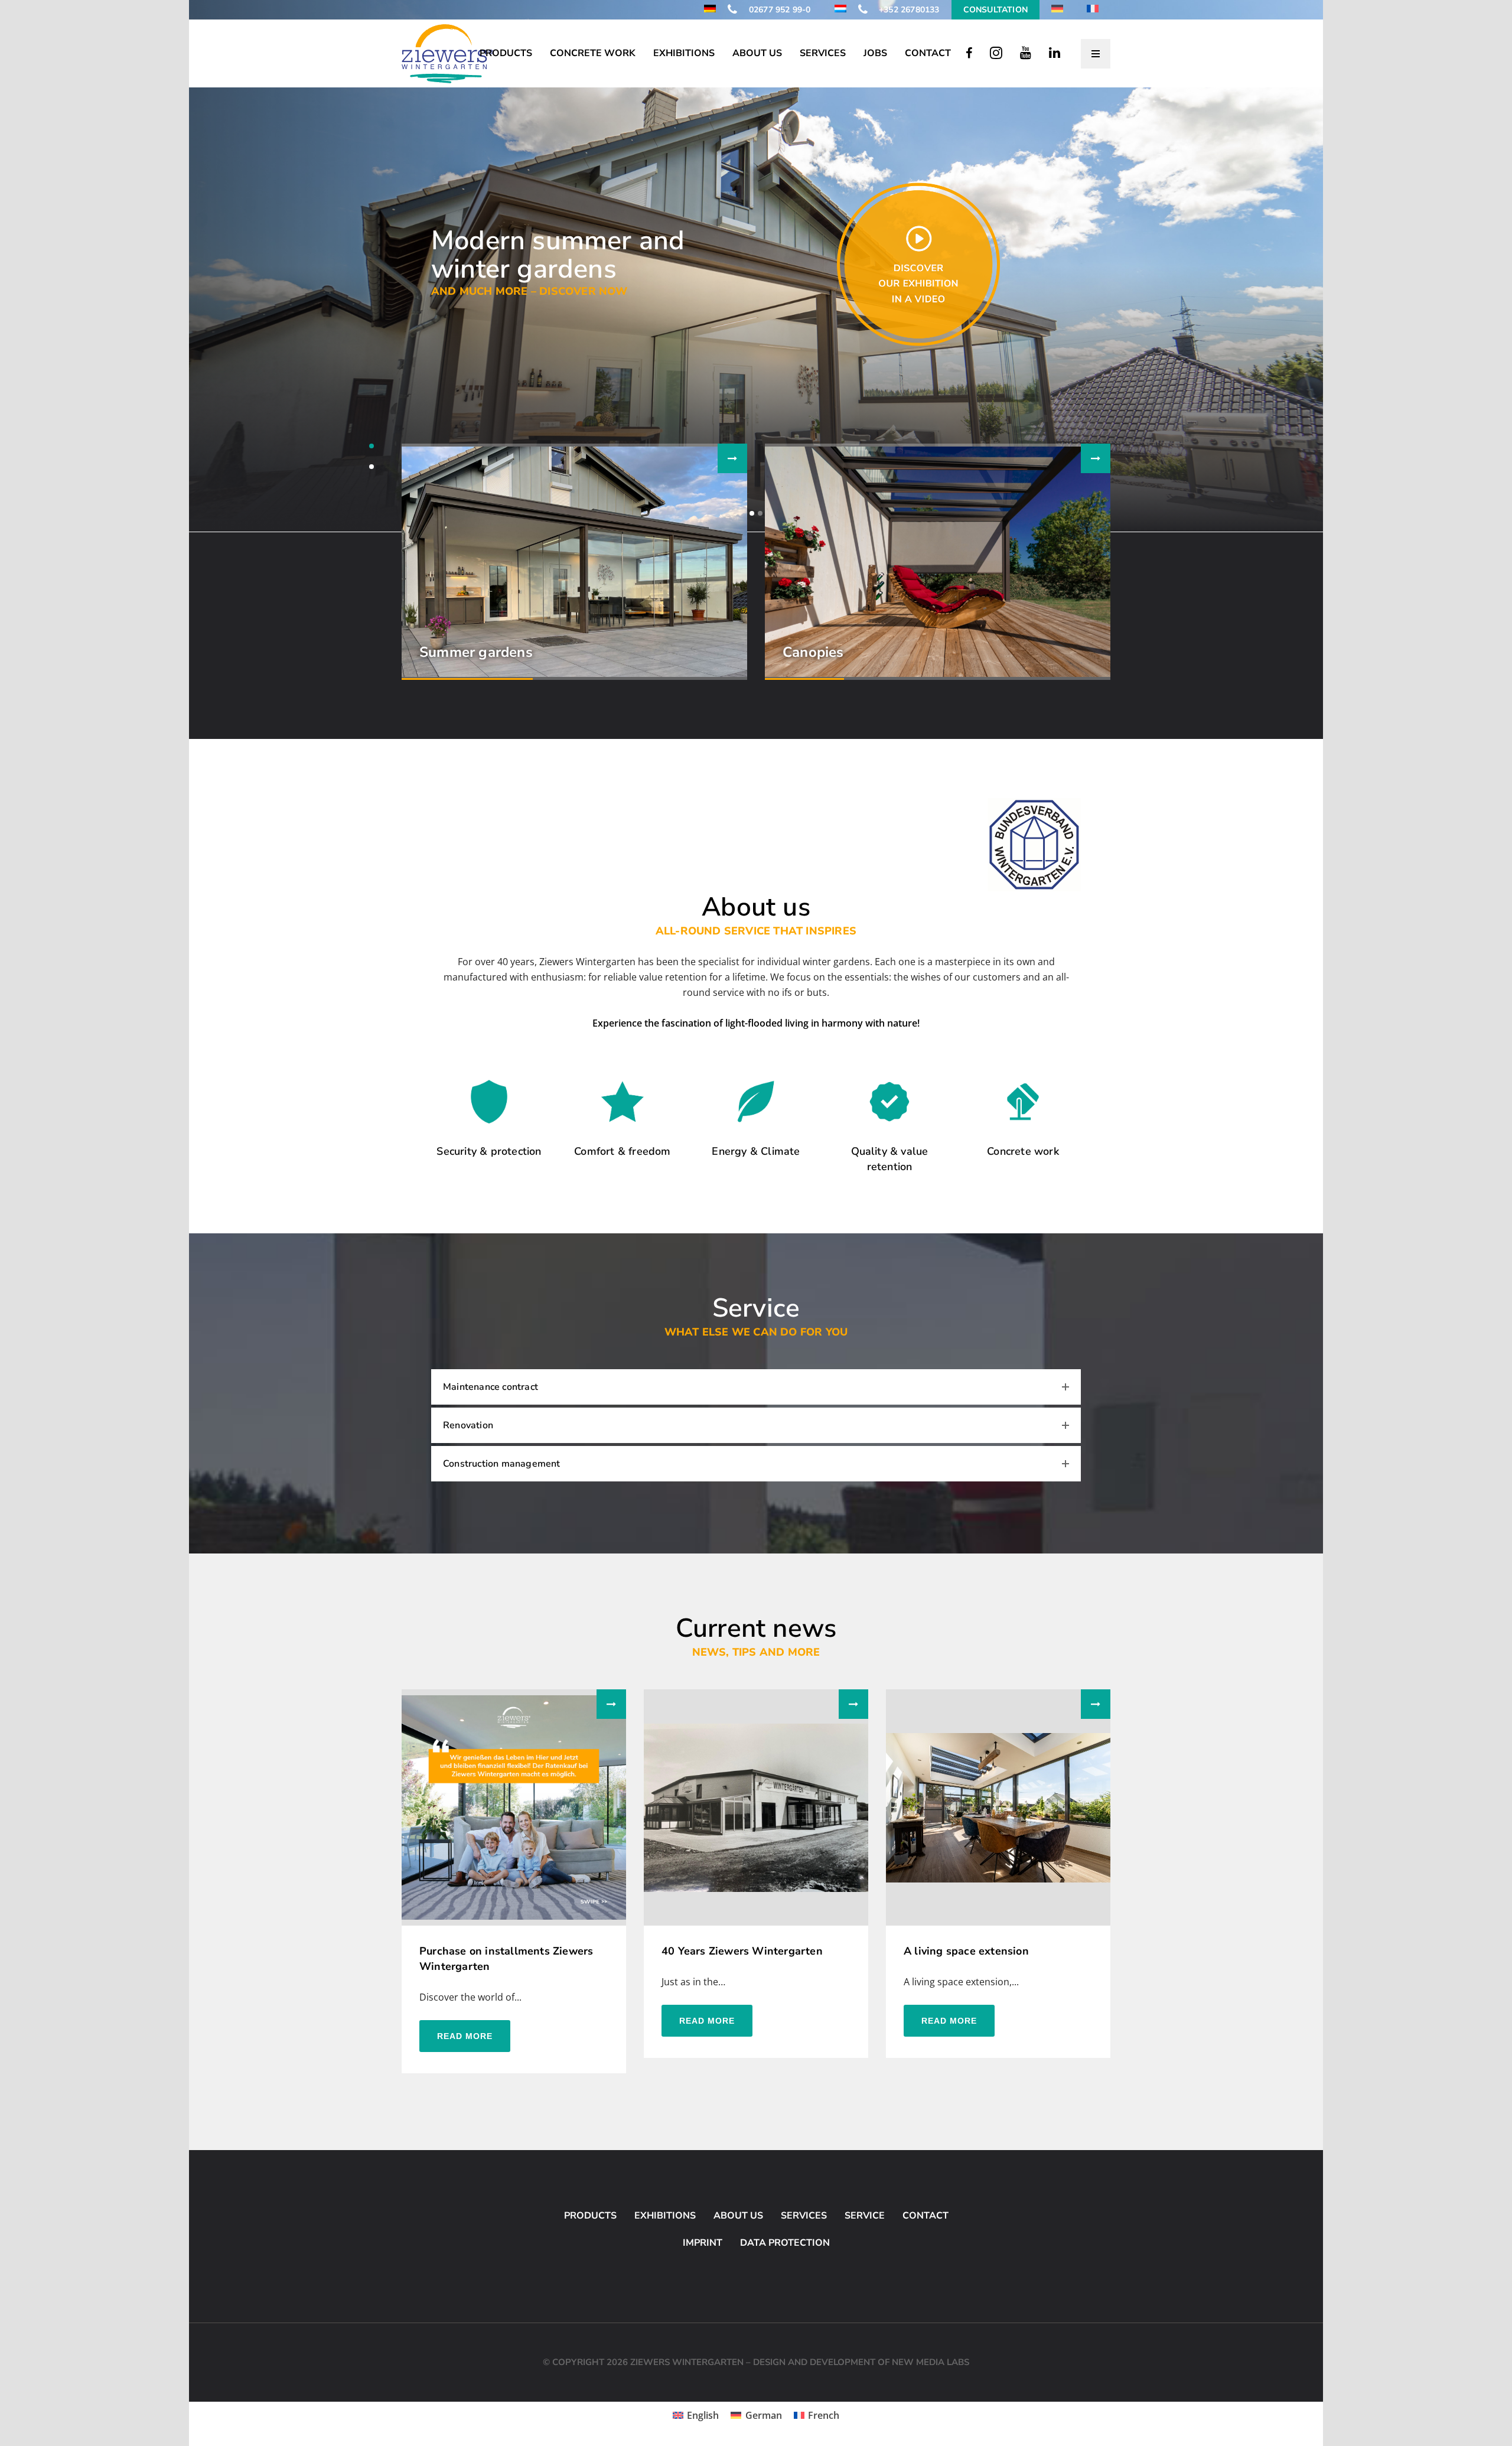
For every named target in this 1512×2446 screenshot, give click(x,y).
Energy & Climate (756, 1151)
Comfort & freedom (622, 1151)
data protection (785, 2243)
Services (804, 2216)
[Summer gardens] (574, 562)
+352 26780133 (908, 10)
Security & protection (489, 1151)
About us (738, 2216)
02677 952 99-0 (779, 10)
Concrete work (1023, 1151)
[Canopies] (938, 562)
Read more (465, 2036)
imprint (703, 2243)
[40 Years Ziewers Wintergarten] (756, 1807)
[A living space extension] (998, 1807)
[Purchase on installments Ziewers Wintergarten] (514, 1807)
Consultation (995, 10)
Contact (926, 2216)
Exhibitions (665, 2216)
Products (590, 2216)
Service (865, 2216)
